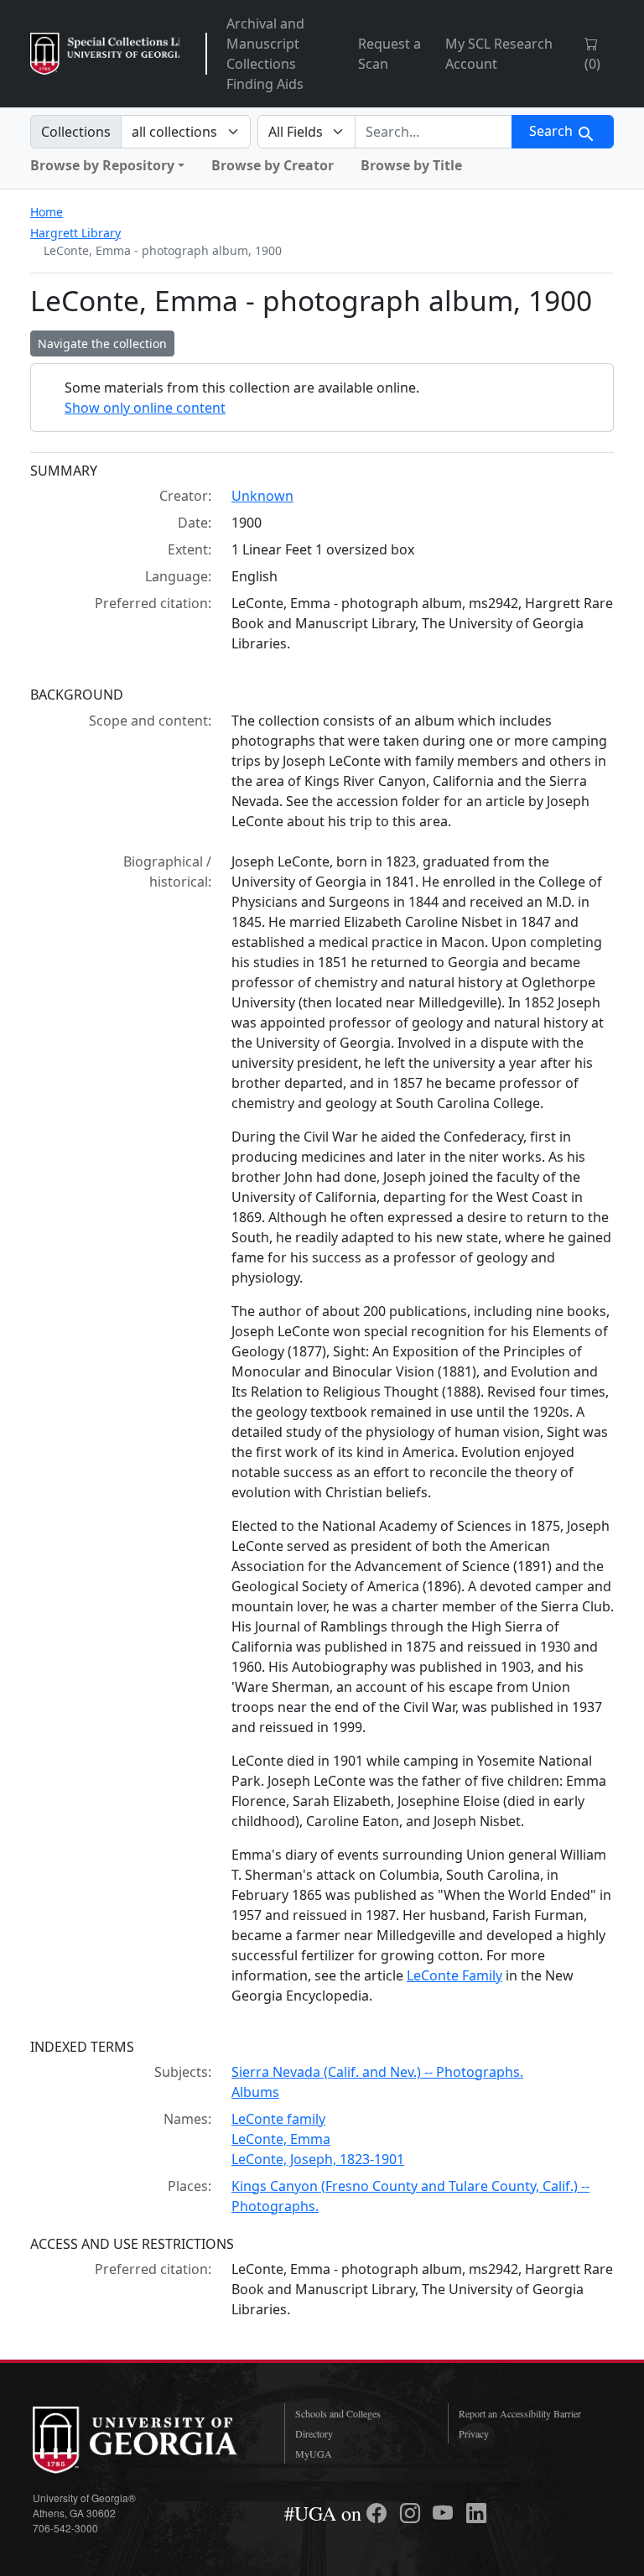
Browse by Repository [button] (102, 165)
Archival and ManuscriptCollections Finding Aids (265, 54)
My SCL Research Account (499, 54)
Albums (255, 2092)
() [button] (592, 64)
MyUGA (314, 2454)
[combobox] (434, 132)
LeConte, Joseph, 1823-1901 (318, 2159)
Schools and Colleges (338, 2413)
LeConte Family (454, 1975)
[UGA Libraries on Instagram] (413, 2513)
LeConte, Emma (281, 2139)
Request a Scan (390, 54)
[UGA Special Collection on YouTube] (445, 2513)
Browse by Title (411, 165)
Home (47, 212)
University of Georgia (146, 2440)
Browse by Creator (273, 165)
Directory (314, 2433)
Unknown (262, 496)
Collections (76, 132)
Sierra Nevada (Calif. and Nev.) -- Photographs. (377, 2072)
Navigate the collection (102, 343)
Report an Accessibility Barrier (520, 2413)
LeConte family (278, 2119)
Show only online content (145, 408)
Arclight (105, 54)
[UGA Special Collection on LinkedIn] (476, 2513)
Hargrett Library (75, 233)
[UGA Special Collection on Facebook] (379, 2513)
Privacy (474, 2433)
